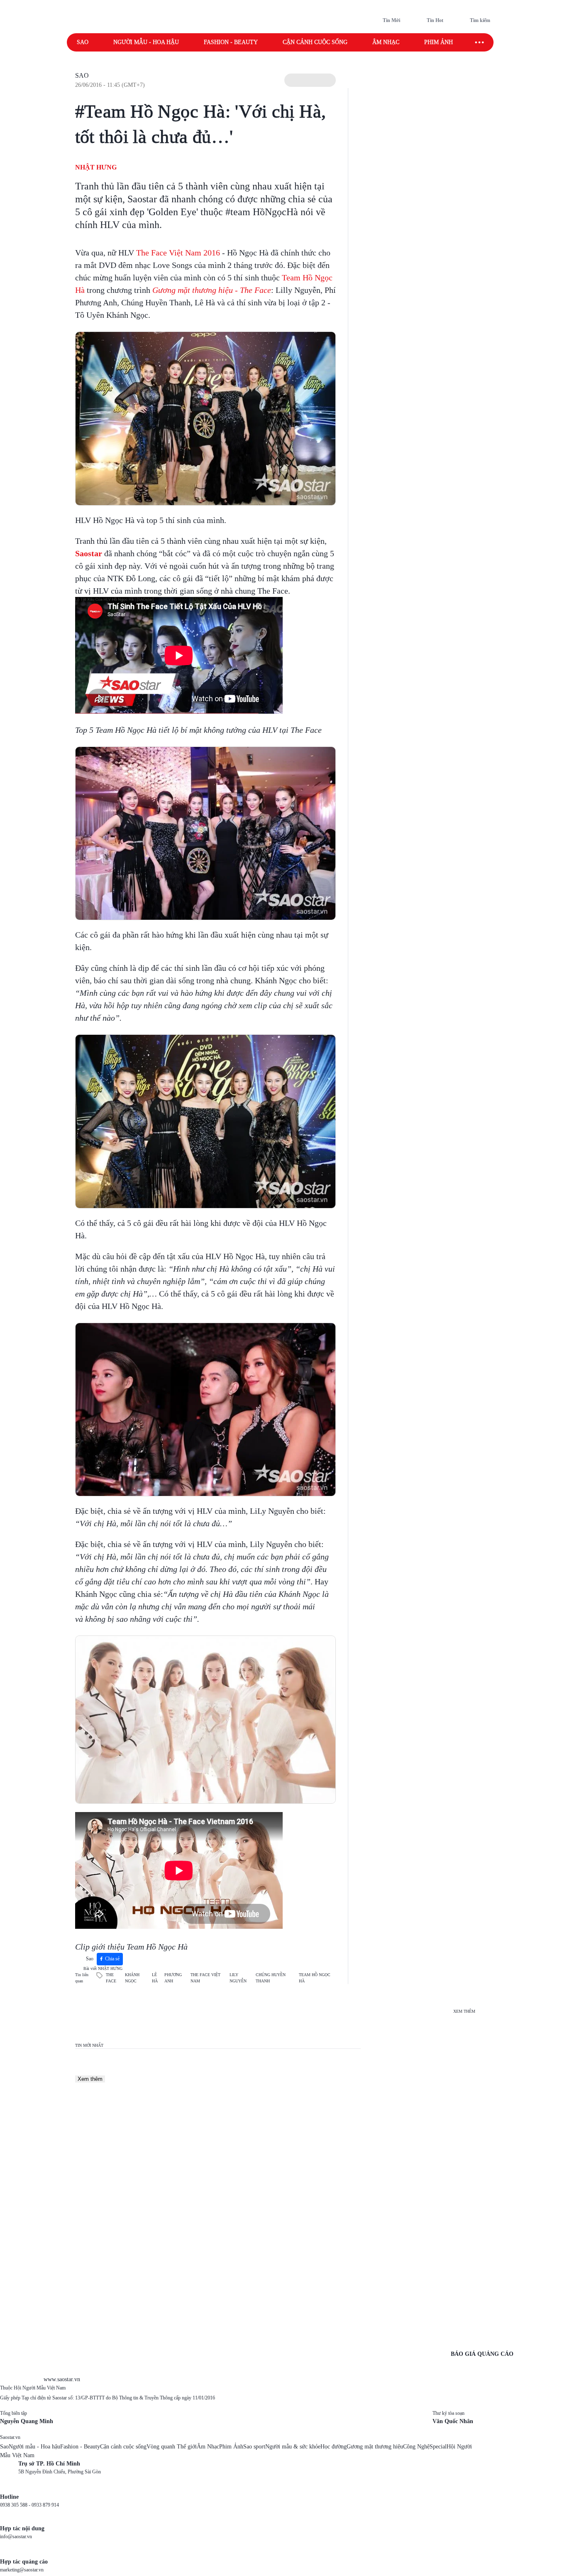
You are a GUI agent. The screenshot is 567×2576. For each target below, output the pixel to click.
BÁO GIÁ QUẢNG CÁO (482, 2354)
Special (438, 2447)
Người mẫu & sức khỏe (293, 2447)
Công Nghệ (416, 2447)
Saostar (89, 553)
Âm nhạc (386, 42)
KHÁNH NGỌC (132, 1978)
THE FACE (111, 1978)
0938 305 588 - (16, 2505)
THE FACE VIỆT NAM (205, 1978)
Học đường (334, 2447)
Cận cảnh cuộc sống (315, 42)
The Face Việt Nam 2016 (178, 253)
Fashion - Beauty (231, 42)
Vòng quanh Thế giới (172, 2447)
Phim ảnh (439, 42)
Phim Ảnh (231, 2447)
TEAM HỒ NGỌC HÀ (315, 1978)
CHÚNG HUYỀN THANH (271, 1978)
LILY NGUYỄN (238, 1978)
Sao (83, 42)
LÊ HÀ (155, 1978)
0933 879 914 (45, 2505)
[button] (310, 80)
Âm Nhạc (208, 2447)
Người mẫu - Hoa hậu (146, 42)
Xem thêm (90, 2079)
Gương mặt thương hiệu (375, 2447)
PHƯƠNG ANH (173, 1978)
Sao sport (254, 2447)
